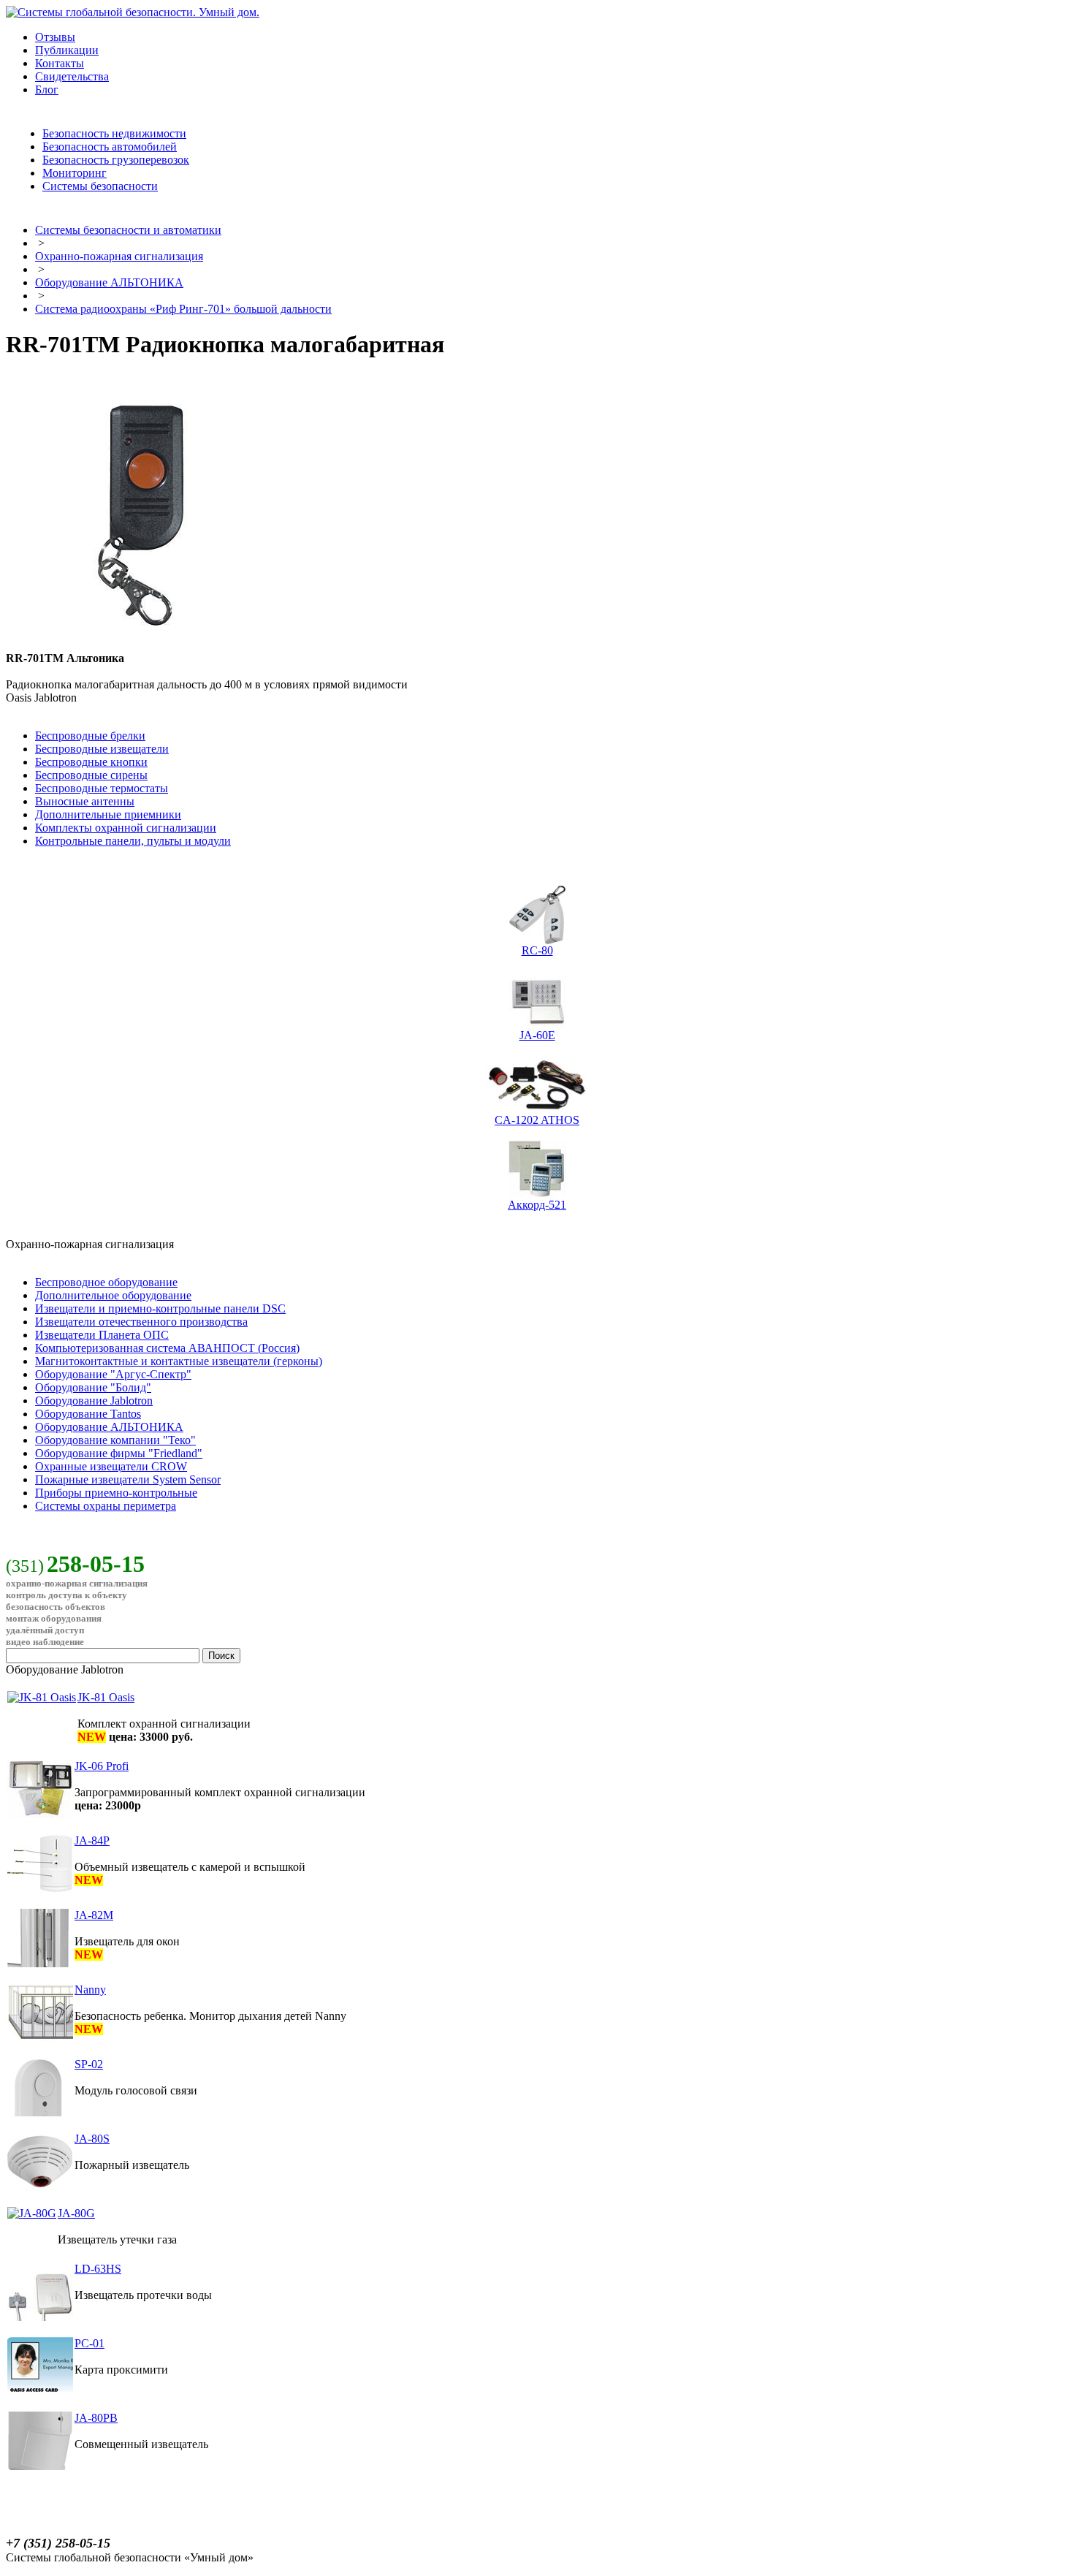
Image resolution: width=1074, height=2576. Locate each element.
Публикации (67, 50)
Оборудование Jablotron (94, 1401)
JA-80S (92, 2139)
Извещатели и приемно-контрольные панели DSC (160, 1308)
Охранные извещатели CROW (111, 1466)
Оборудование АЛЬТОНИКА (109, 282)
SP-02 (89, 2064)
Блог (47, 90)
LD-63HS (98, 2269)
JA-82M (94, 1915)
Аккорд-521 (537, 1205)
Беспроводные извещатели (102, 749)
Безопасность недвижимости (114, 133)
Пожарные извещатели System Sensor (128, 1479)
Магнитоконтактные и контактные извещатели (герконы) (179, 1361)
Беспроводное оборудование (106, 1282)
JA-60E (537, 1035)
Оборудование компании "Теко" (115, 1440)
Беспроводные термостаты (102, 788)
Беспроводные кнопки (91, 762)
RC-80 (537, 950)
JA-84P (92, 1840)
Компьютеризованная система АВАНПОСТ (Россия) (167, 1348)
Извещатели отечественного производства (141, 1322)
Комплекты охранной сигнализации (126, 828)
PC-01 (89, 2343)
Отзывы (55, 37)
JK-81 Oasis (106, 1697)
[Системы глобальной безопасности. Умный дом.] (133, 12)
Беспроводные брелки (90, 736)
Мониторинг (75, 173)
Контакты (60, 63)
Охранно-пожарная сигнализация (119, 256)
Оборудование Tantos (88, 1414)
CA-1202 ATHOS (537, 1120)
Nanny (90, 1990)
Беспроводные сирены (91, 775)
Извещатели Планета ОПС (102, 1335)
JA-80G (76, 2213)
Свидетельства (72, 76)
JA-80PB (96, 2418)
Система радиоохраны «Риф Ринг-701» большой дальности (183, 309)
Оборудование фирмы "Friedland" (119, 1453)
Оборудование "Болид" (93, 1387)
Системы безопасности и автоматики (128, 230)
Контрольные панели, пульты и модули (133, 841)
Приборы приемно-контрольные (116, 1493)
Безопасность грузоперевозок (116, 160)
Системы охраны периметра (106, 1506)
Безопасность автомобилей (110, 147)
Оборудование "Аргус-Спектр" (113, 1374)
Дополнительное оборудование (113, 1295)
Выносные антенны (85, 801)
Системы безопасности (100, 186)
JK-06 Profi (102, 1766)
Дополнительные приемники (108, 814)
